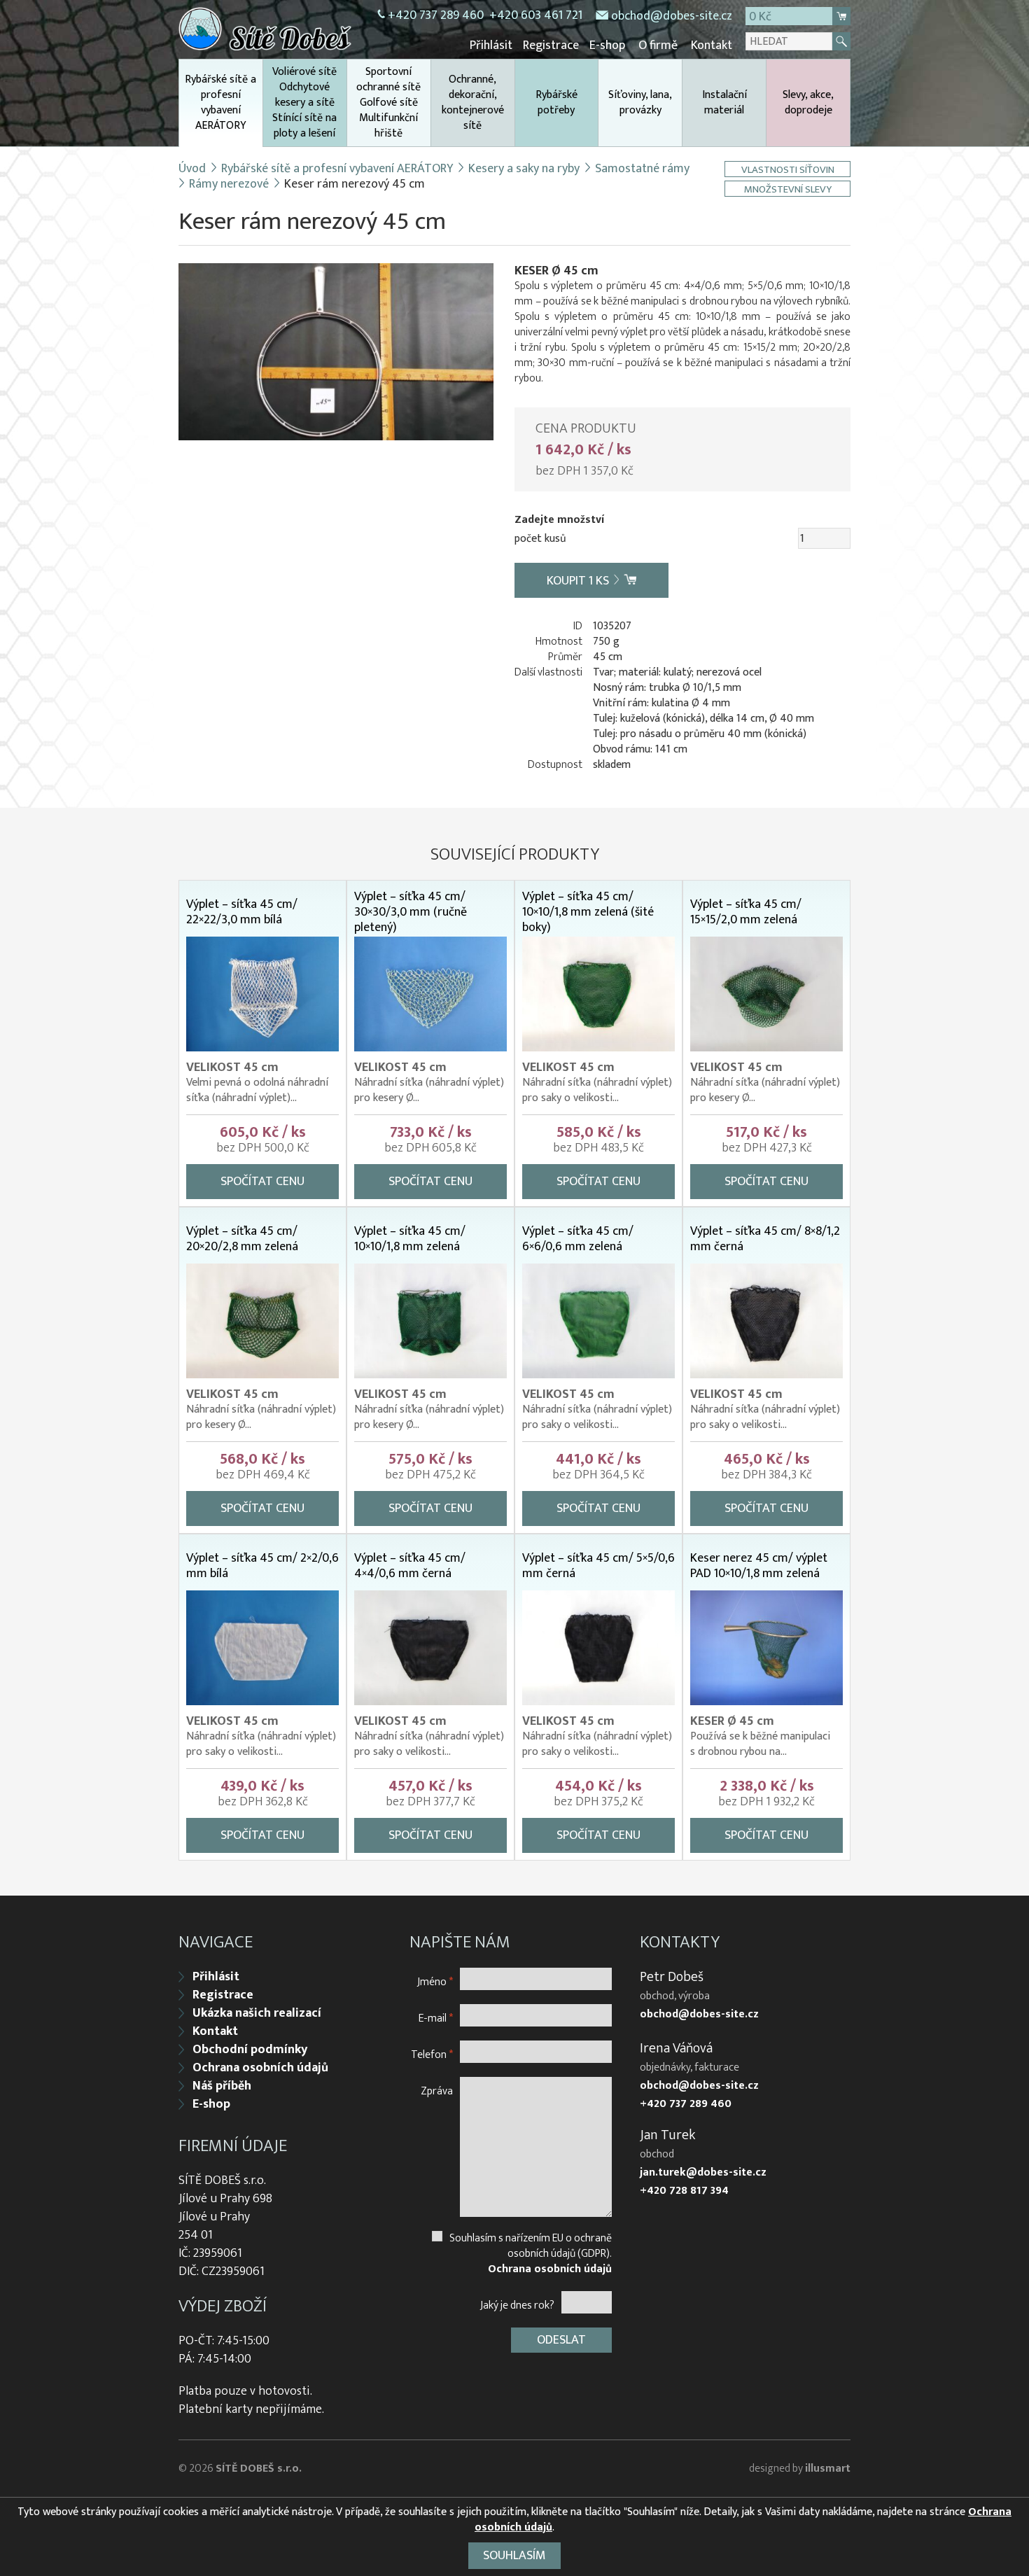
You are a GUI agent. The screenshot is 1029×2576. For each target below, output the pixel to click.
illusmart (828, 2469)
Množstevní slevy (788, 189)
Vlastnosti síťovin (788, 169)
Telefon (432, 2054)
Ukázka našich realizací (257, 2013)
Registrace (551, 45)
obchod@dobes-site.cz (672, 16)
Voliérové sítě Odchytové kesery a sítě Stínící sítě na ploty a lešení (304, 103)
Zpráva (437, 2091)
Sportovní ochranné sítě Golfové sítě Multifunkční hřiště (388, 103)
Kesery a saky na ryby (524, 169)
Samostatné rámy (642, 169)
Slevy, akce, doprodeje (808, 103)
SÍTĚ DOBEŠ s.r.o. (259, 2469)
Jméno (435, 1981)
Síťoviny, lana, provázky (640, 103)
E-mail (436, 2018)
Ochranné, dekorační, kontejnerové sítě (473, 103)
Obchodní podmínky (250, 2050)
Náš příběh (222, 2086)
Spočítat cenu (262, 1182)
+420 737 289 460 (436, 15)
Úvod (192, 169)
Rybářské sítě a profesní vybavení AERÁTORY (220, 103)
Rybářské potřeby (556, 103)
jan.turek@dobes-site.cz (703, 2173)
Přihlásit (491, 45)
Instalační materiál (724, 103)
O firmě (658, 45)
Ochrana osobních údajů (260, 2068)
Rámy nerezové (229, 184)
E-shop (607, 45)
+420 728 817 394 (684, 2191)
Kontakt (712, 45)
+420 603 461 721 (536, 15)
